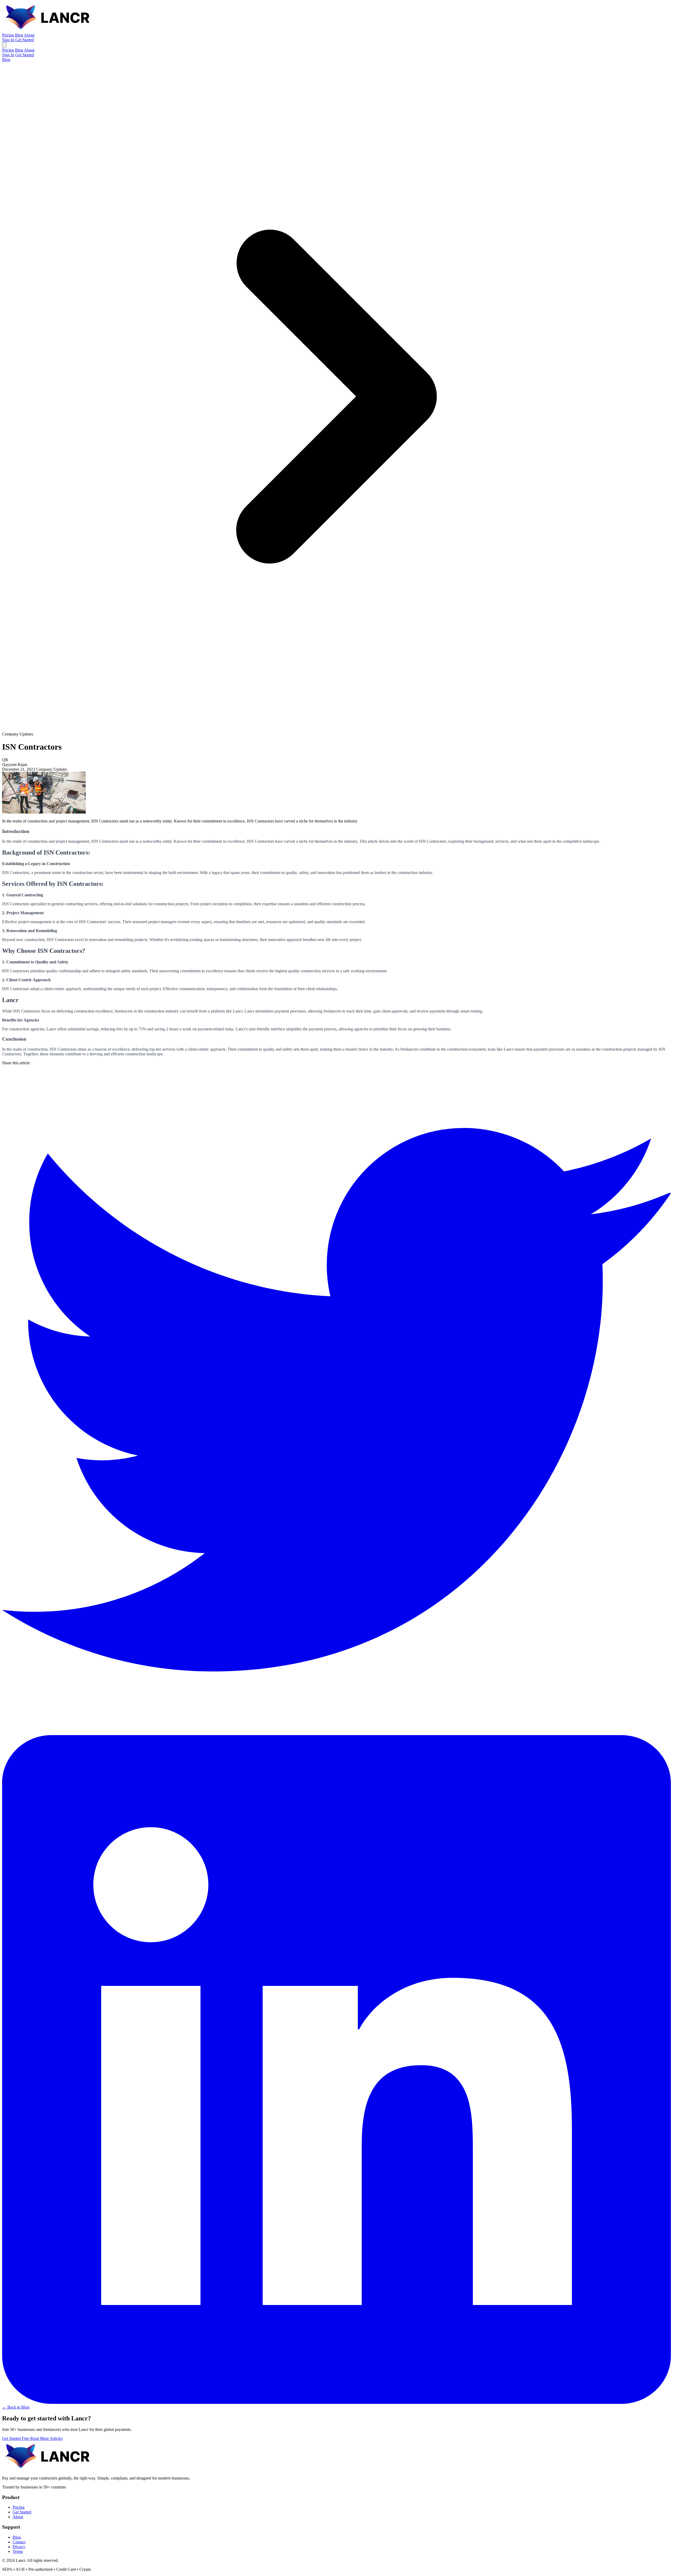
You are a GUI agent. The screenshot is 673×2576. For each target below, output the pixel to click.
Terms (18, 2551)
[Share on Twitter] (336, 1733)
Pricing (8, 35)
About (29, 35)
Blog (19, 35)
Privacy (19, 2547)
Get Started (25, 40)
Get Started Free (16, 2438)
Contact (19, 2542)
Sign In (9, 40)
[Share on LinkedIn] (336, 2402)
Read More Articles (46, 2438)
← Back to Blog (16, 2407)
